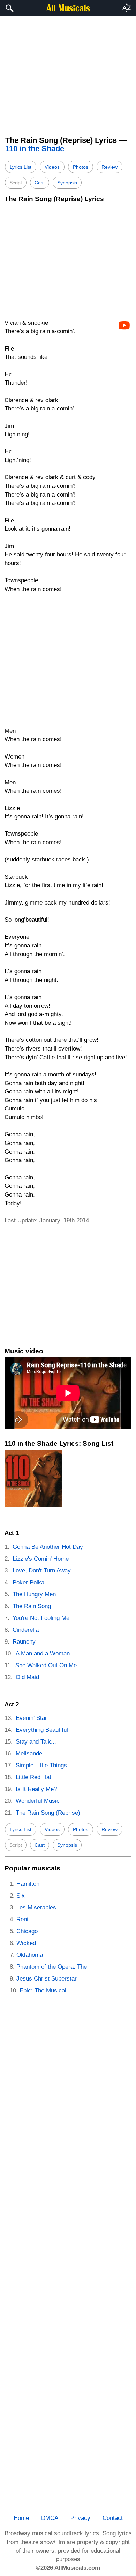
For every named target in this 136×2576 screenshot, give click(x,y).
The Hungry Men (34, 1594)
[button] (127, 8)
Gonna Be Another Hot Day (48, 1547)
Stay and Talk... (36, 1742)
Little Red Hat (33, 1777)
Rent (22, 1919)
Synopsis (67, 183)
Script (16, 183)
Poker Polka (28, 1582)
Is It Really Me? (36, 1789)
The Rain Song (32, 1606)
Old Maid (27, 1677)
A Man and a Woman (43, 1654)
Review (109, 167)
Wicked (26, 1943)
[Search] (9, 8)
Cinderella (26, 1630)
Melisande (29, 1754)
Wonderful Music (38, 1801)
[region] (68, 72)
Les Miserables (36, 1908)
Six (21, 1896)
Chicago (27, 1931)
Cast (40, 183)
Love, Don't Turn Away (42, 1571)
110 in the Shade (35, 149)
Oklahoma (30, 1955)
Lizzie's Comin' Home (41, 1559)
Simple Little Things (41, 1765)
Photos (81, 167)
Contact (113, 2518)
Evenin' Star (31, 1718)
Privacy (80, 2518)
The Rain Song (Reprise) (48, 1813)
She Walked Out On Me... (49, 1665)
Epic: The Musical (43, 1990)
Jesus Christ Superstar (47, 1979)
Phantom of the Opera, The (52, 1967)
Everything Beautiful (42, 1730)
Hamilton (28, 1884)
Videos (52, 167)
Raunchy (24, 1642)
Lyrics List (21, 167)
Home (21, 2518)
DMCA (50, 2518)
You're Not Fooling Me (41, 1618)
